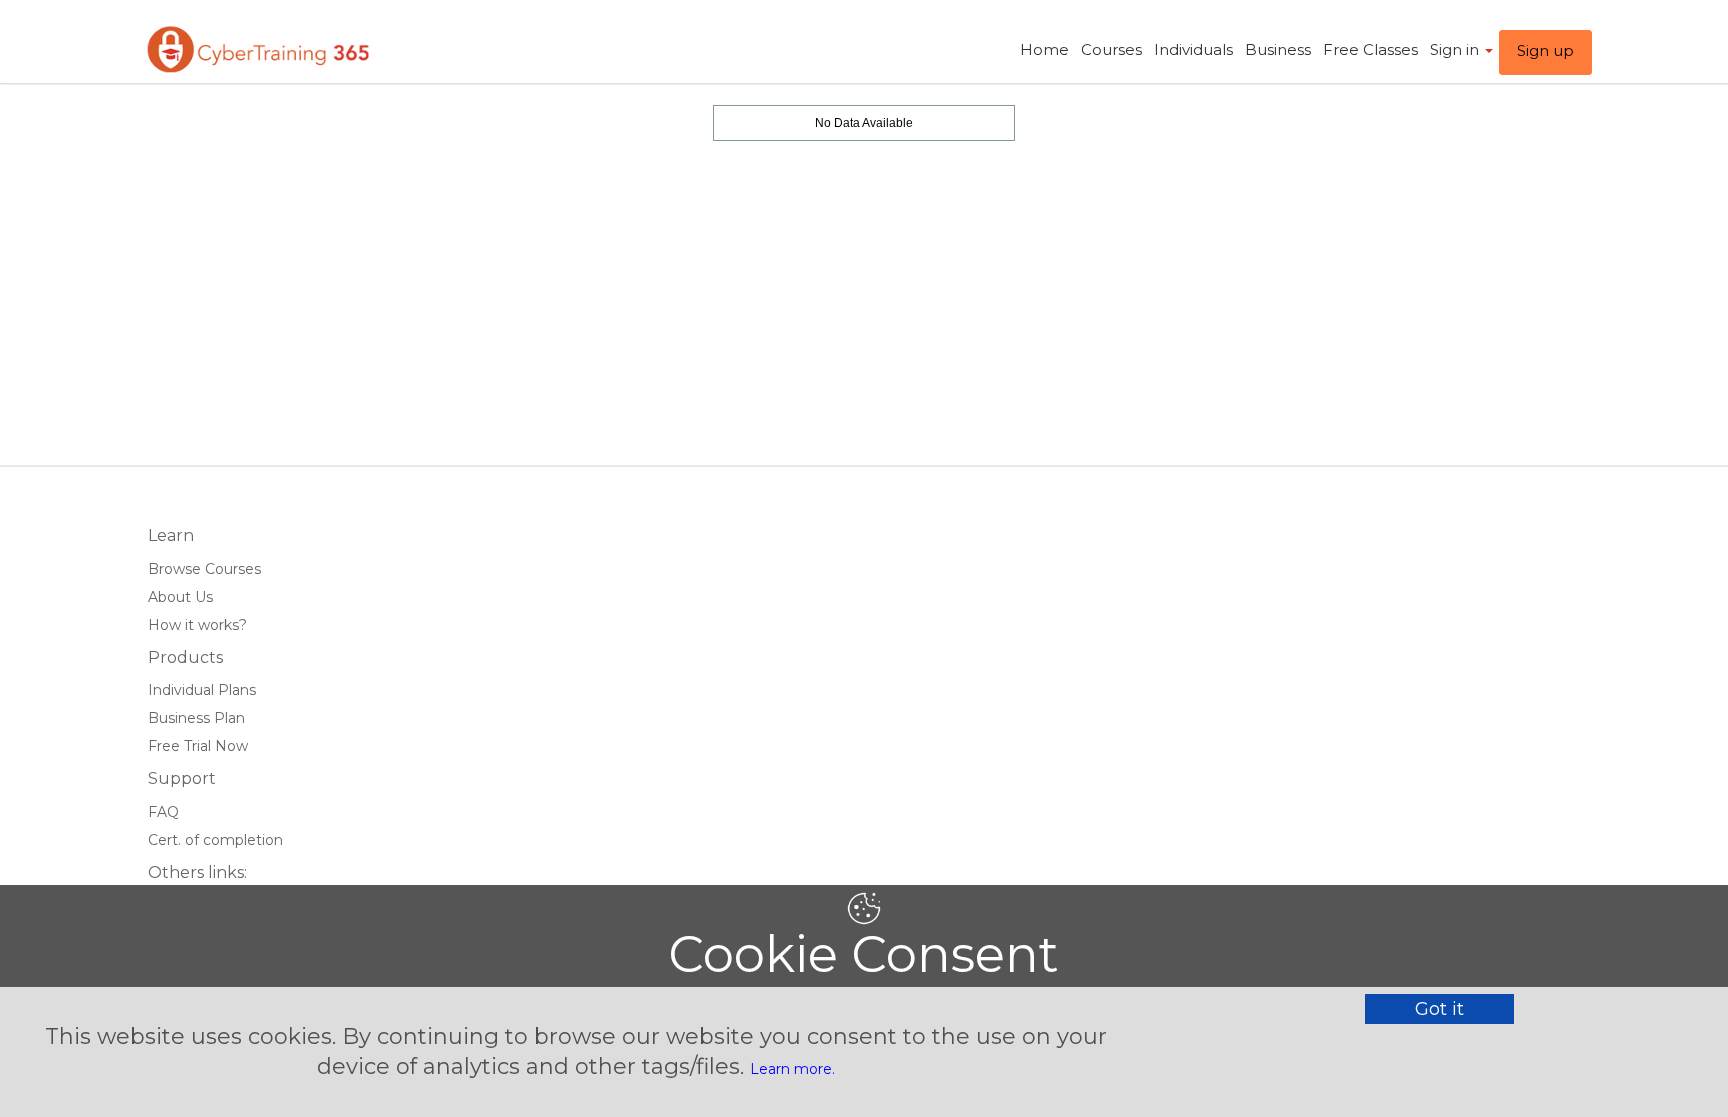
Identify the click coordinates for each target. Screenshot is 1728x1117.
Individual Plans (202, 690)
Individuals (1193, 49)
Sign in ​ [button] (1456, 49)
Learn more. (792, 1069)
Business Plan (196, 718)
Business (1278, 49)
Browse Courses (204, 569)
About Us (180, 597)
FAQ (163, 812)
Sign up (1545, 50)
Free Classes (1370, 49)
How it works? (197, 625)
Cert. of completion (215, 840)
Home (1044, 49)
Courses (1111, 49)
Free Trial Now (198, 746)
